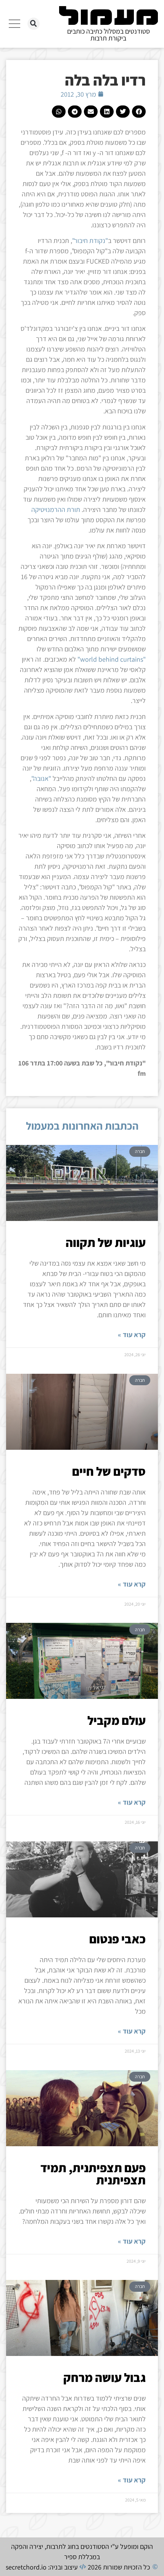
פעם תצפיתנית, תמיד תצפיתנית (93, 2174)
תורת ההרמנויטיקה (56, 509)
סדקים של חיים (109, 1471)
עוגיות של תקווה (106, 1242)
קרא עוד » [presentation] (132, 1335)
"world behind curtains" (112, 659)
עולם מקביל (117, 1720)
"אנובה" (41, 778)
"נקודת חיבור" (90, 240)
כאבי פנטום (117, 1939)
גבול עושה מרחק (105, 2377)
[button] (34, 24)
